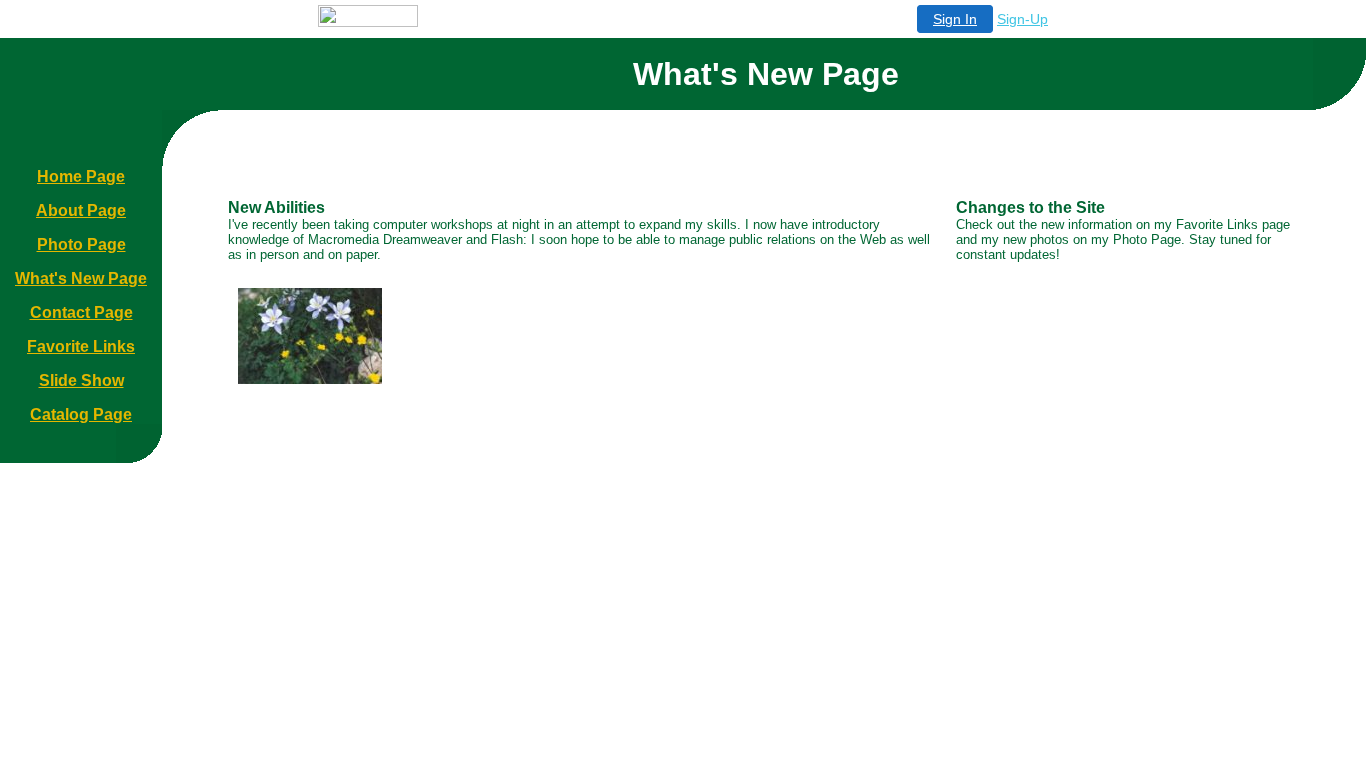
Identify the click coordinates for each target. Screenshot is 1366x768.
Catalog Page (81, 414)
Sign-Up (1022, 19)
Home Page (81, 176)
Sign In (955, 19)
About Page (81, 210)
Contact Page (81, 312)
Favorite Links (81, 346)
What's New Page (81, 278)
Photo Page (81, 244)
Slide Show (81, 380)
